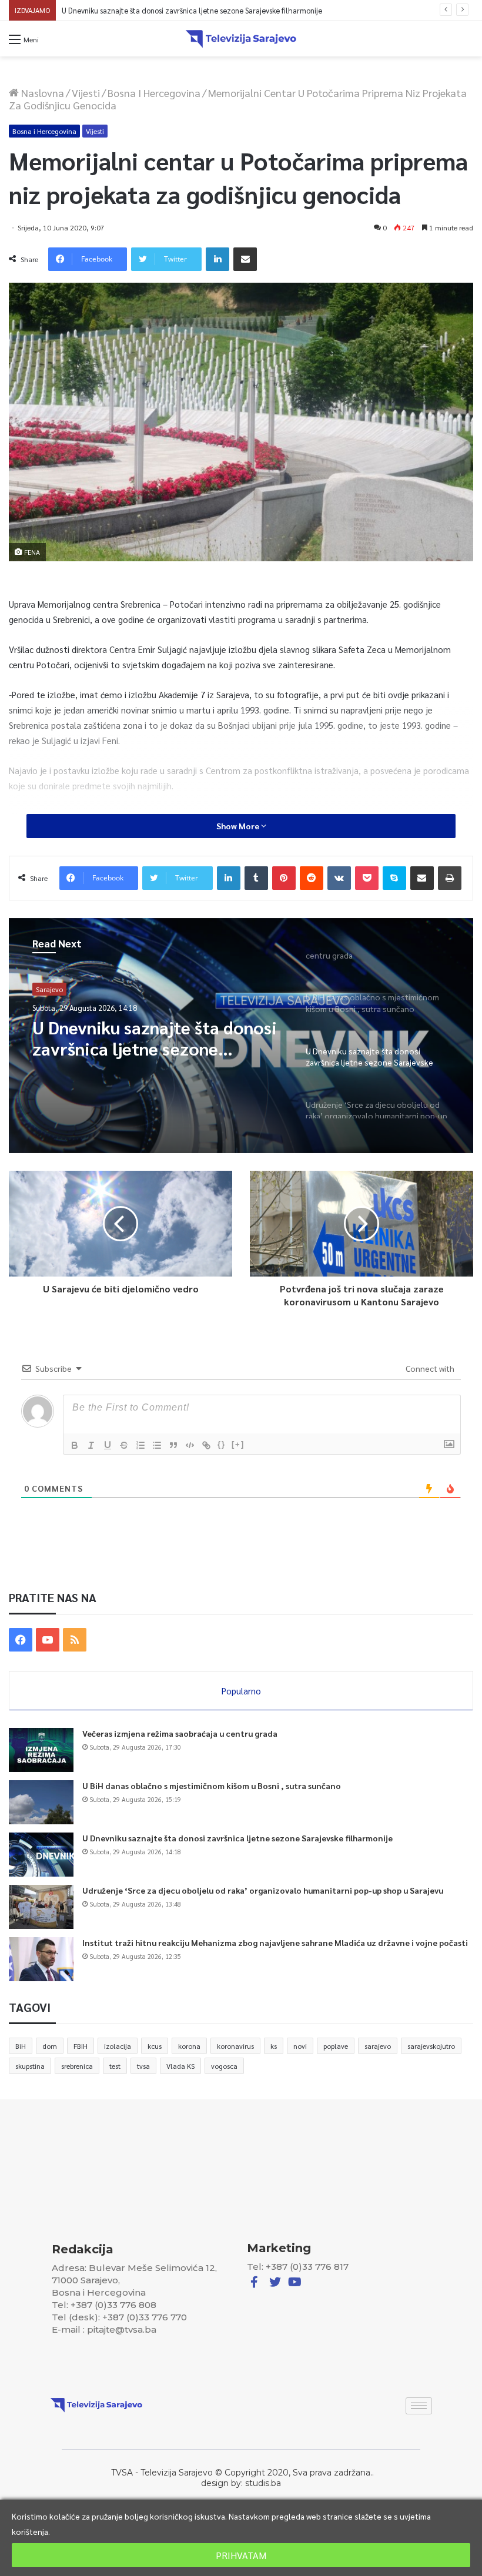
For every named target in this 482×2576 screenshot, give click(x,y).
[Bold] (75, 1445)
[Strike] (124, 1445)
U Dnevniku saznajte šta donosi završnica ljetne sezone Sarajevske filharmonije (237, 1838)
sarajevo (378, 2046)
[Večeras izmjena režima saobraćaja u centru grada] (41, 1750)
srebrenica (77, 2066)
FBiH (81, 2046)
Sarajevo (49, 989)
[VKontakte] (339, 878)
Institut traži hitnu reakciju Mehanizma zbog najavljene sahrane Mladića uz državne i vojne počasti (275, 1942)
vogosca (224, 2066)
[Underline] (108, 1445)
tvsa (143, 2066)
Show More (239, 826)
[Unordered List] (157, 1445)
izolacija (118, 2046)
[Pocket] (367, 878)
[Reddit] (312, 878)
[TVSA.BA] (241, 39)
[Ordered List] (140, 1445)
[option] (241, 1036)
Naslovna (41, 93)
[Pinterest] (284, 878)
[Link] (206, 1445)
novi (300, 2046)
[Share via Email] (245, 259)
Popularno (241, 1691)
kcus (155, 2046)
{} (222, 1444)
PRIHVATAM (241, 2555)
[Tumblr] (256, 878)
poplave (336, 2046)
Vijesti (86, 93)
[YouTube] (48, 1640)
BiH (21, 2046)
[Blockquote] (173, 1445)
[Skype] (394, 878)
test (115, 2066)
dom (50, 2046)
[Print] (450, 878)
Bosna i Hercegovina (154, 93)
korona (189, 2046)
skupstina (30, 2066)
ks (274, 2046)
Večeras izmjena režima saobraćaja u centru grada (180, 1733)
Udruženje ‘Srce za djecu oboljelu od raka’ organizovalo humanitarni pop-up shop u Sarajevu (216, 10)
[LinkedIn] (217, 259)
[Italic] (91, 1445)
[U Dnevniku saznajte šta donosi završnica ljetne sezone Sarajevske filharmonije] (41, 1855)
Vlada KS (180, 2066)
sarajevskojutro (431, 2046)
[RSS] (75, 1640)
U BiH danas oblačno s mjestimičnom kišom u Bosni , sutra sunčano (212, 1786)
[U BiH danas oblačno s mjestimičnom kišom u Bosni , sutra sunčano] (41, 1802)
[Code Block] (190, 1445)
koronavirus (235, 2046)
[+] (238, 1444)
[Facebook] (21, 1640)
